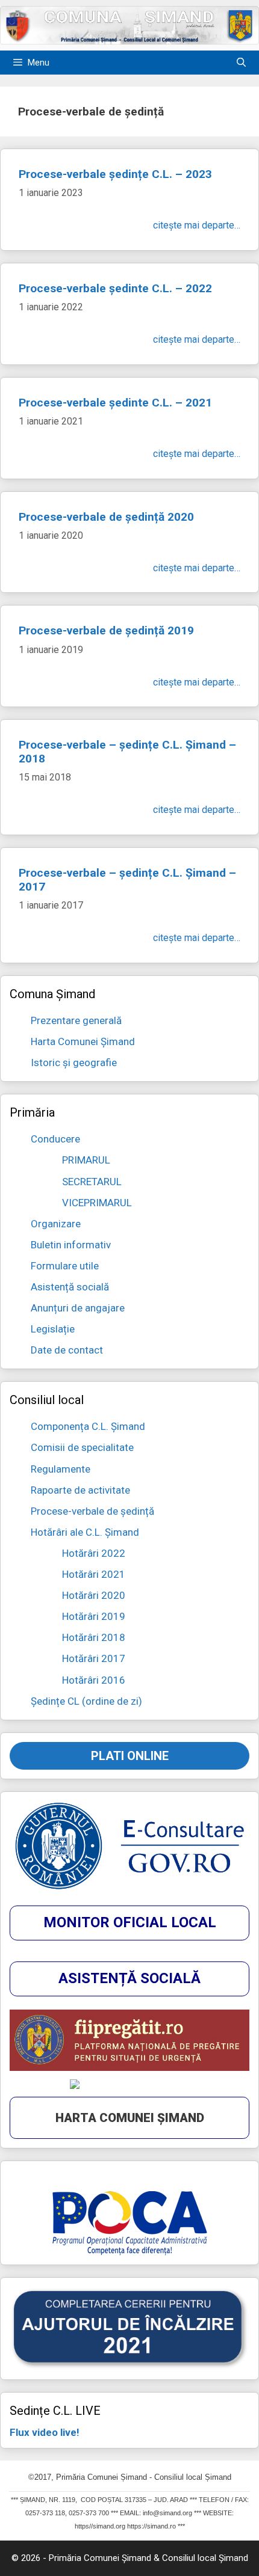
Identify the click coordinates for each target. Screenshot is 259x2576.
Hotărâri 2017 (94, 1658)
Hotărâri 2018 (94, 1637)
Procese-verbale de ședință (92, 1511)
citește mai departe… (197, 225)
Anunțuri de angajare (78, 1308)
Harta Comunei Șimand (83, 1041)
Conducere (55, 1139)
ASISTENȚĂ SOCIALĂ (129, 1978)
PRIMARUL (86, 1160)
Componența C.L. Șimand (88, 1426)
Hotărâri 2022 (94, 1553)
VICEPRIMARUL (97, 1203)
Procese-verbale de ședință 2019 (106, 630)
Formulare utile (65, 1266)
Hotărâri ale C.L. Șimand (85, 1532)
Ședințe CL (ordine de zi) (86, 1701)
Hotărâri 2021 (94, 1574)
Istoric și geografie (74, 1063)
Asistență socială (70, 1287)
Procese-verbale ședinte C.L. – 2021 (115, 403)
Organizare (56, 1224)
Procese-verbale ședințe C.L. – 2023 (115, 174)
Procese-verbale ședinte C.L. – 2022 (115, 288)
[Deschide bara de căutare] (241, 63)
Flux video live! (45, 2432)
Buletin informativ (71, 1245)
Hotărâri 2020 (94, 1595)
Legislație (53, 1329)
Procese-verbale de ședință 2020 (106, 517)
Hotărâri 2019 (94, 1616)
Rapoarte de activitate (80, 1490)
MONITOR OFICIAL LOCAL (130, 1922)
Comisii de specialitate (82, 1447)
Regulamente (61, 1469)
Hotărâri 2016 (94, 1680)
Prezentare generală (76, 1020)
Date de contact (67, 1350)
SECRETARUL (92, 1182)
